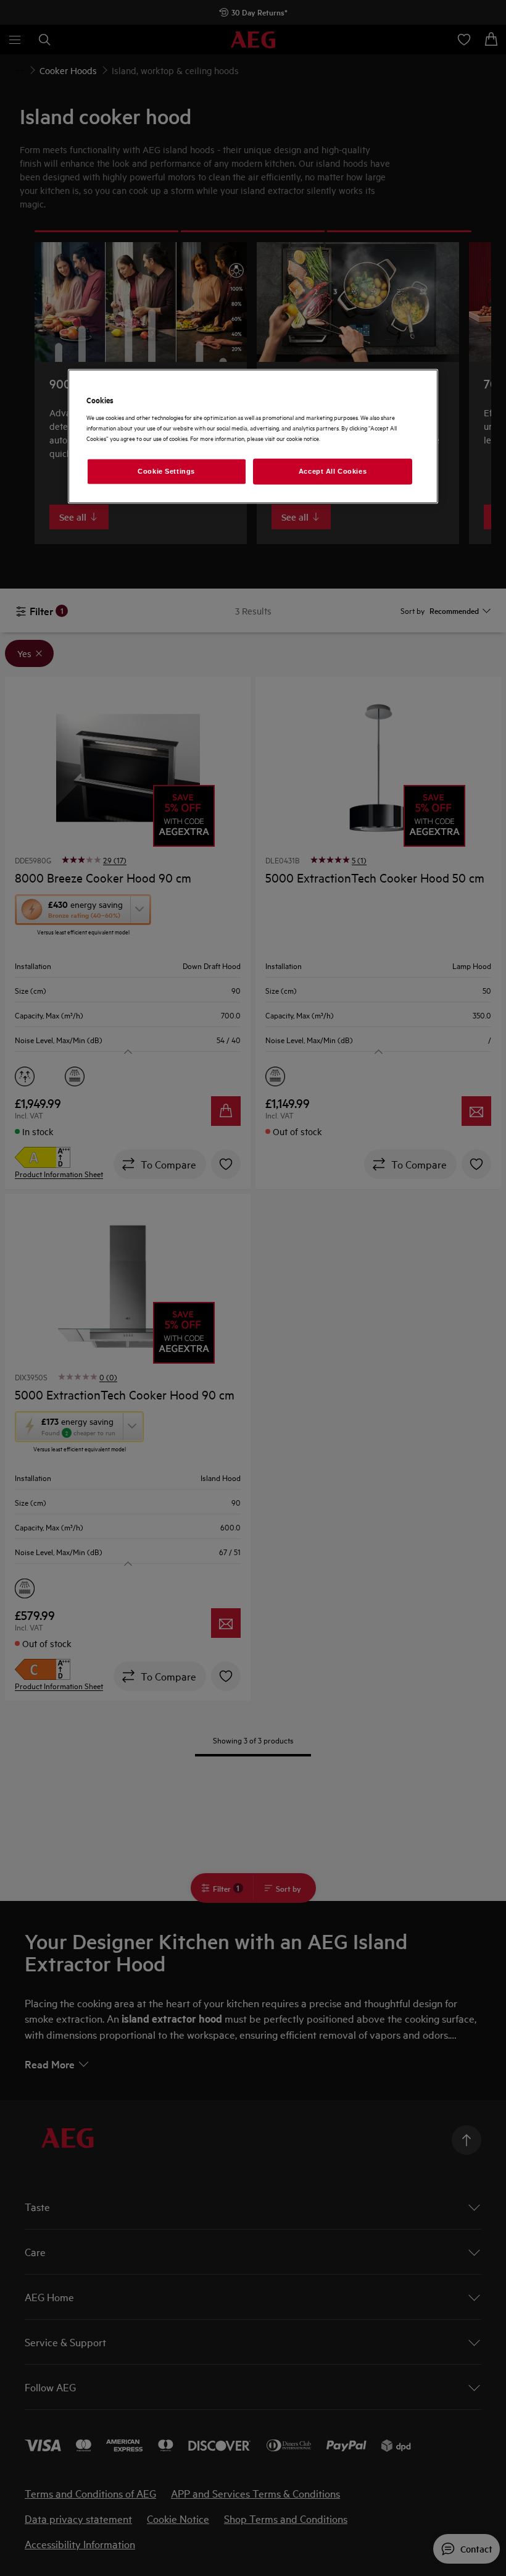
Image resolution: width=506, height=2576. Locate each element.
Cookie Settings (166, 471)
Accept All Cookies (333, 471)
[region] (253, 436)
